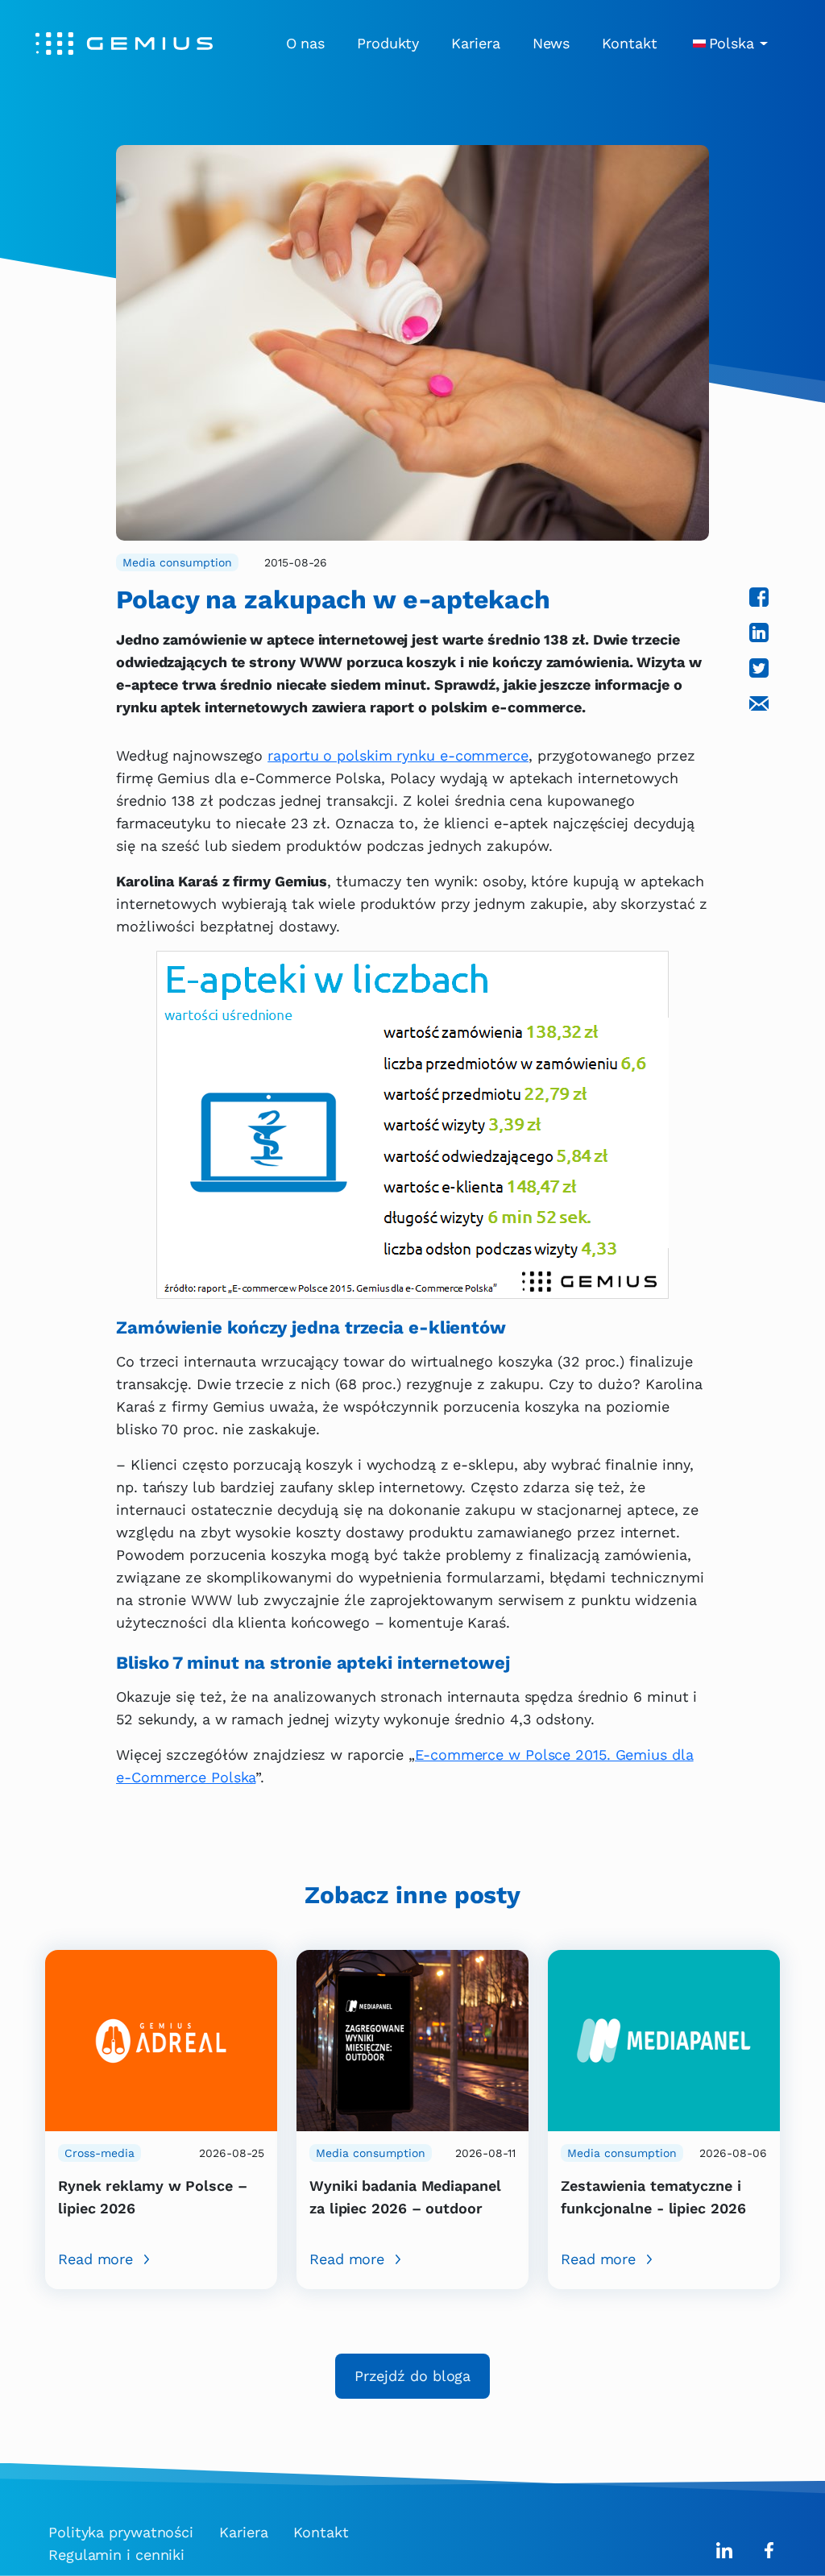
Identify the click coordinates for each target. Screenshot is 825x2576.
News (551, 43)
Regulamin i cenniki (116, 2555)
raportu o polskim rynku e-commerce (398, 755)
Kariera (475, 43)
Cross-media (99, 2153)
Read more (95, 2259)
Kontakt (629, 43)
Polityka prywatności (121, 2532)
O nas (306, 43)
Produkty (388, 43)
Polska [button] (732, 43)
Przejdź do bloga (412, 2376)
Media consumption (177, 562)
